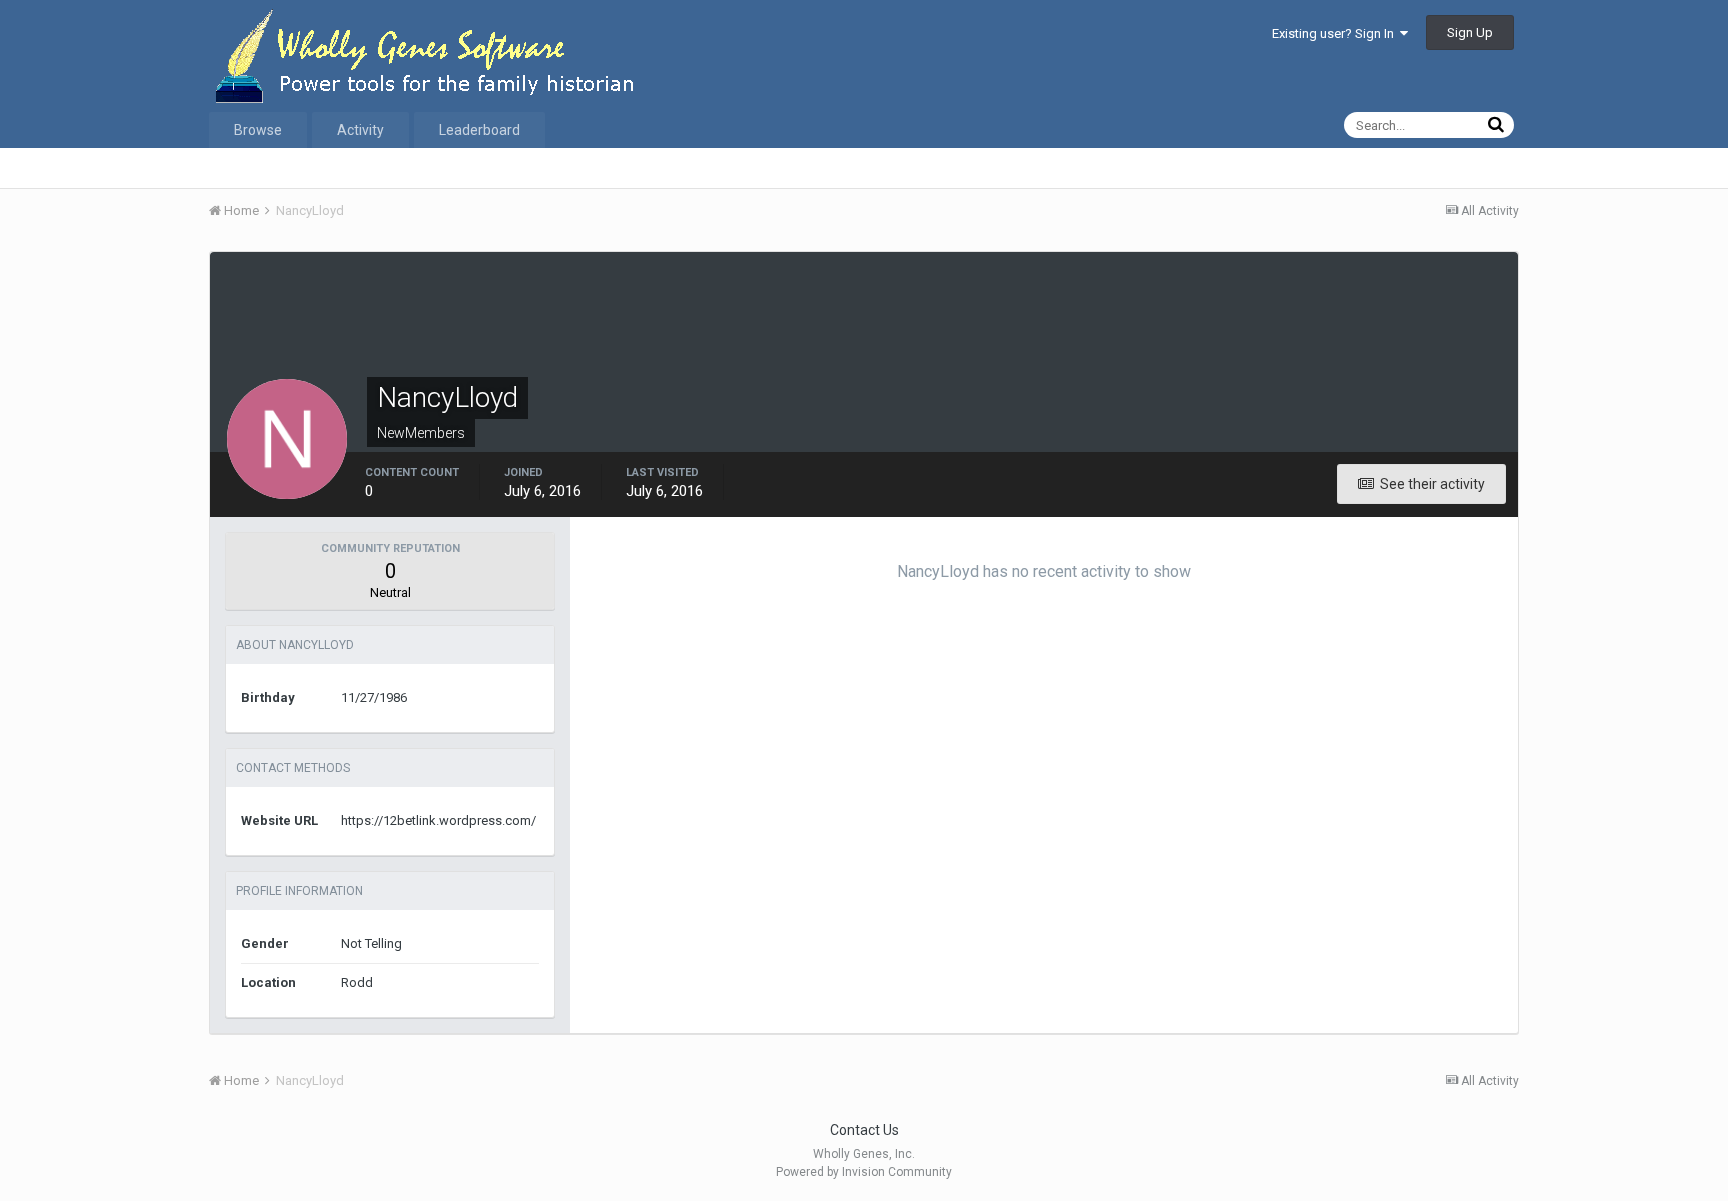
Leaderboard (479, 130)
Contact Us (864, 1130)
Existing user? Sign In (1336, 33)
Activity (360, 130)
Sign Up (1470, 32)
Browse (258, 130)
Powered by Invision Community (864, 1172)
